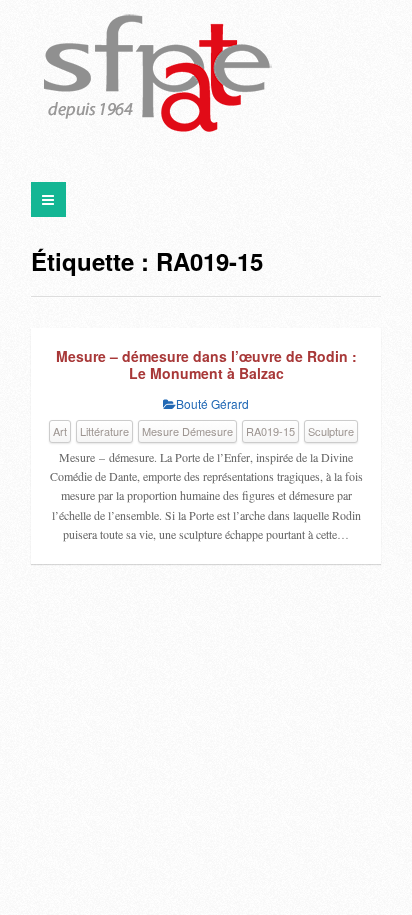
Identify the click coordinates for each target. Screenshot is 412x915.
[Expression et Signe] (158, 75)
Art (60, 431)
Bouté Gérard (212, 403)
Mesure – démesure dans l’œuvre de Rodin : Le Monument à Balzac (206, 365)
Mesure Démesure (187, 431)
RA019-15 (270, 431)
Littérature (104, 431)
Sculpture (331, 431)
